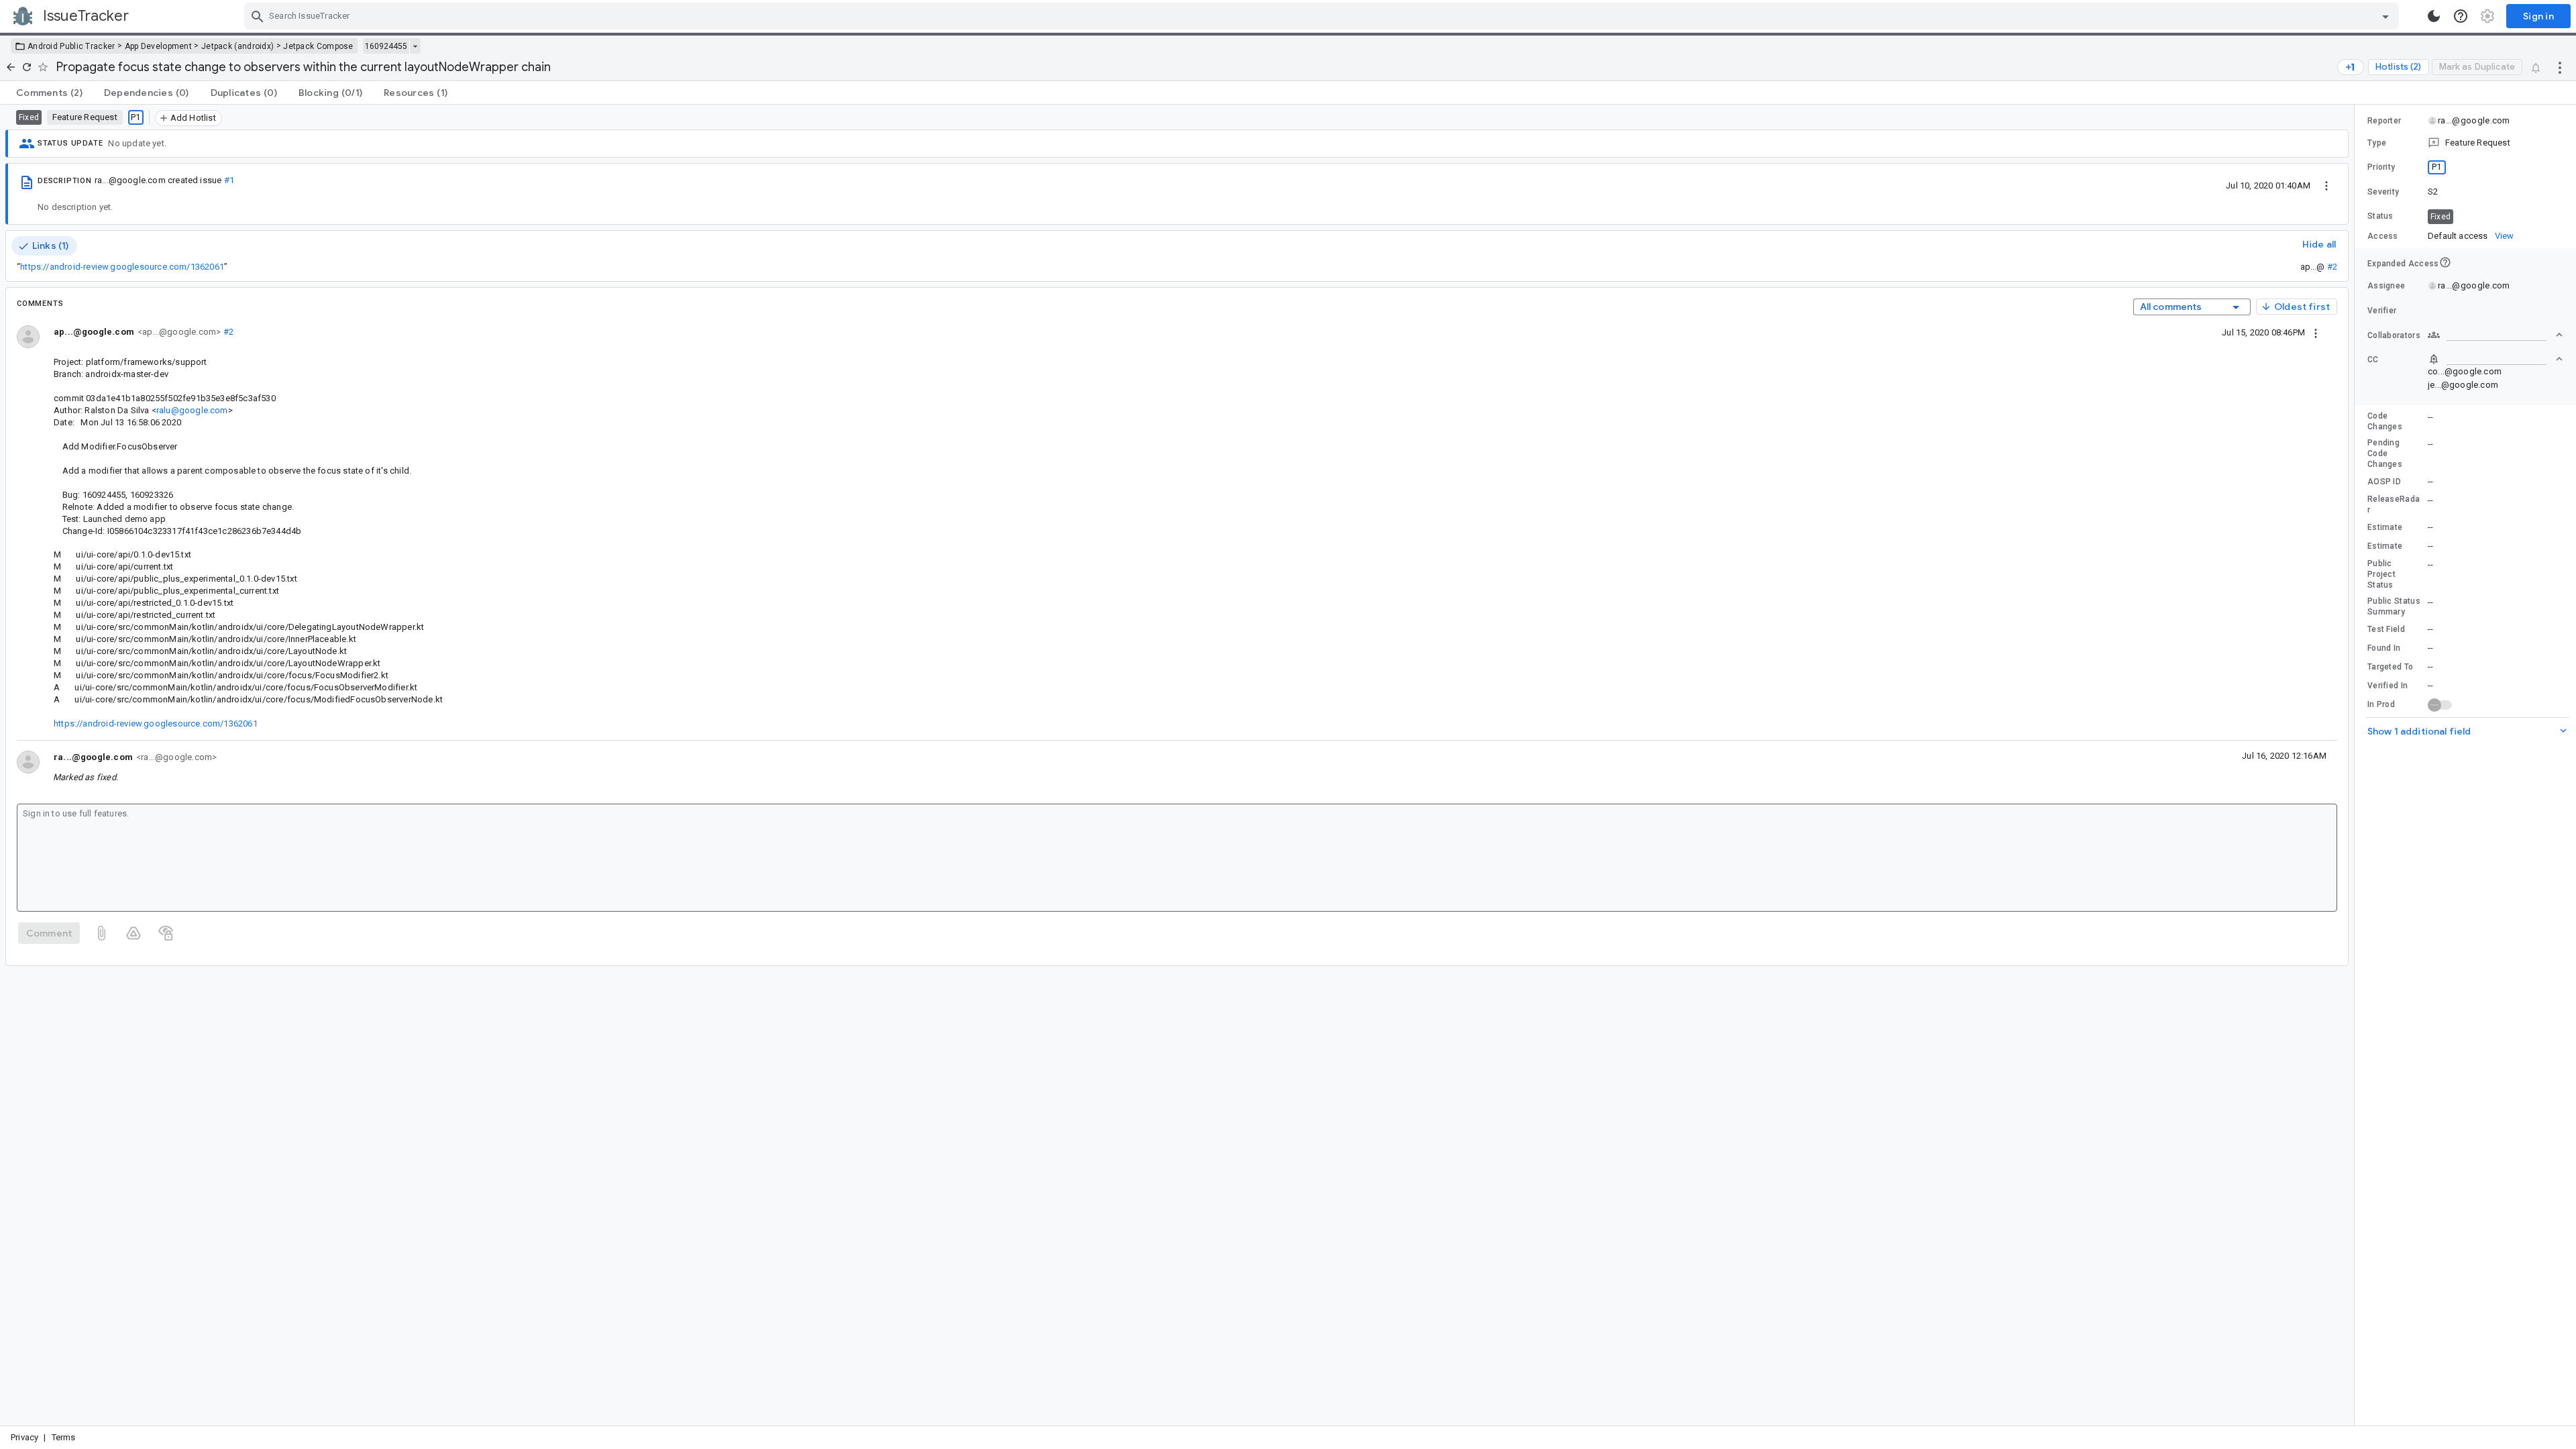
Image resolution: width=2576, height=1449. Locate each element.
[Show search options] (2385, 16)
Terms (64, 1437)
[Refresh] (27, 67)
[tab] (49, 93)
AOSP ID (2384, 482)
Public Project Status (2381, 574)
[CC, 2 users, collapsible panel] (2495, 359)
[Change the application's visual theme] (2434, 16)
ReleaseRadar (2394, 504)
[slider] (2357, 765)
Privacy (24, 1437)
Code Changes (2385, 421)
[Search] (258, 16)
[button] (2465, 143)
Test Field (2386, 629)
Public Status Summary (2394, 606)
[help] (2461, 16)
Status (2380, 216)
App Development (159, 46)
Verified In (2387, 686)
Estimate (2385, 527)
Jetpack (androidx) (237, 46)
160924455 (386, 46)
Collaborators (2394, 335)
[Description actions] (2326, 185)
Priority (2381, 167)
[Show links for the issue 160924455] (415, 46)
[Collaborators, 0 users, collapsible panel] (2495, 335)
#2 (2332, 267)
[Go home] (11, 67)
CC (2373, 360)
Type (2377, 143)
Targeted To (2390, 667)
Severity (2383, 192)
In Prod (2381, 704)
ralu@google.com (192, 410)
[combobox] (1323, 16)
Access (2383, 236)
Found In (2384, 648)
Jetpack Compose (318, 46)
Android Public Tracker (71, 46)
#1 (229, 180)
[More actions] (2560, 67)
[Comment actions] (2316, 332)
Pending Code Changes (2385, 453)
